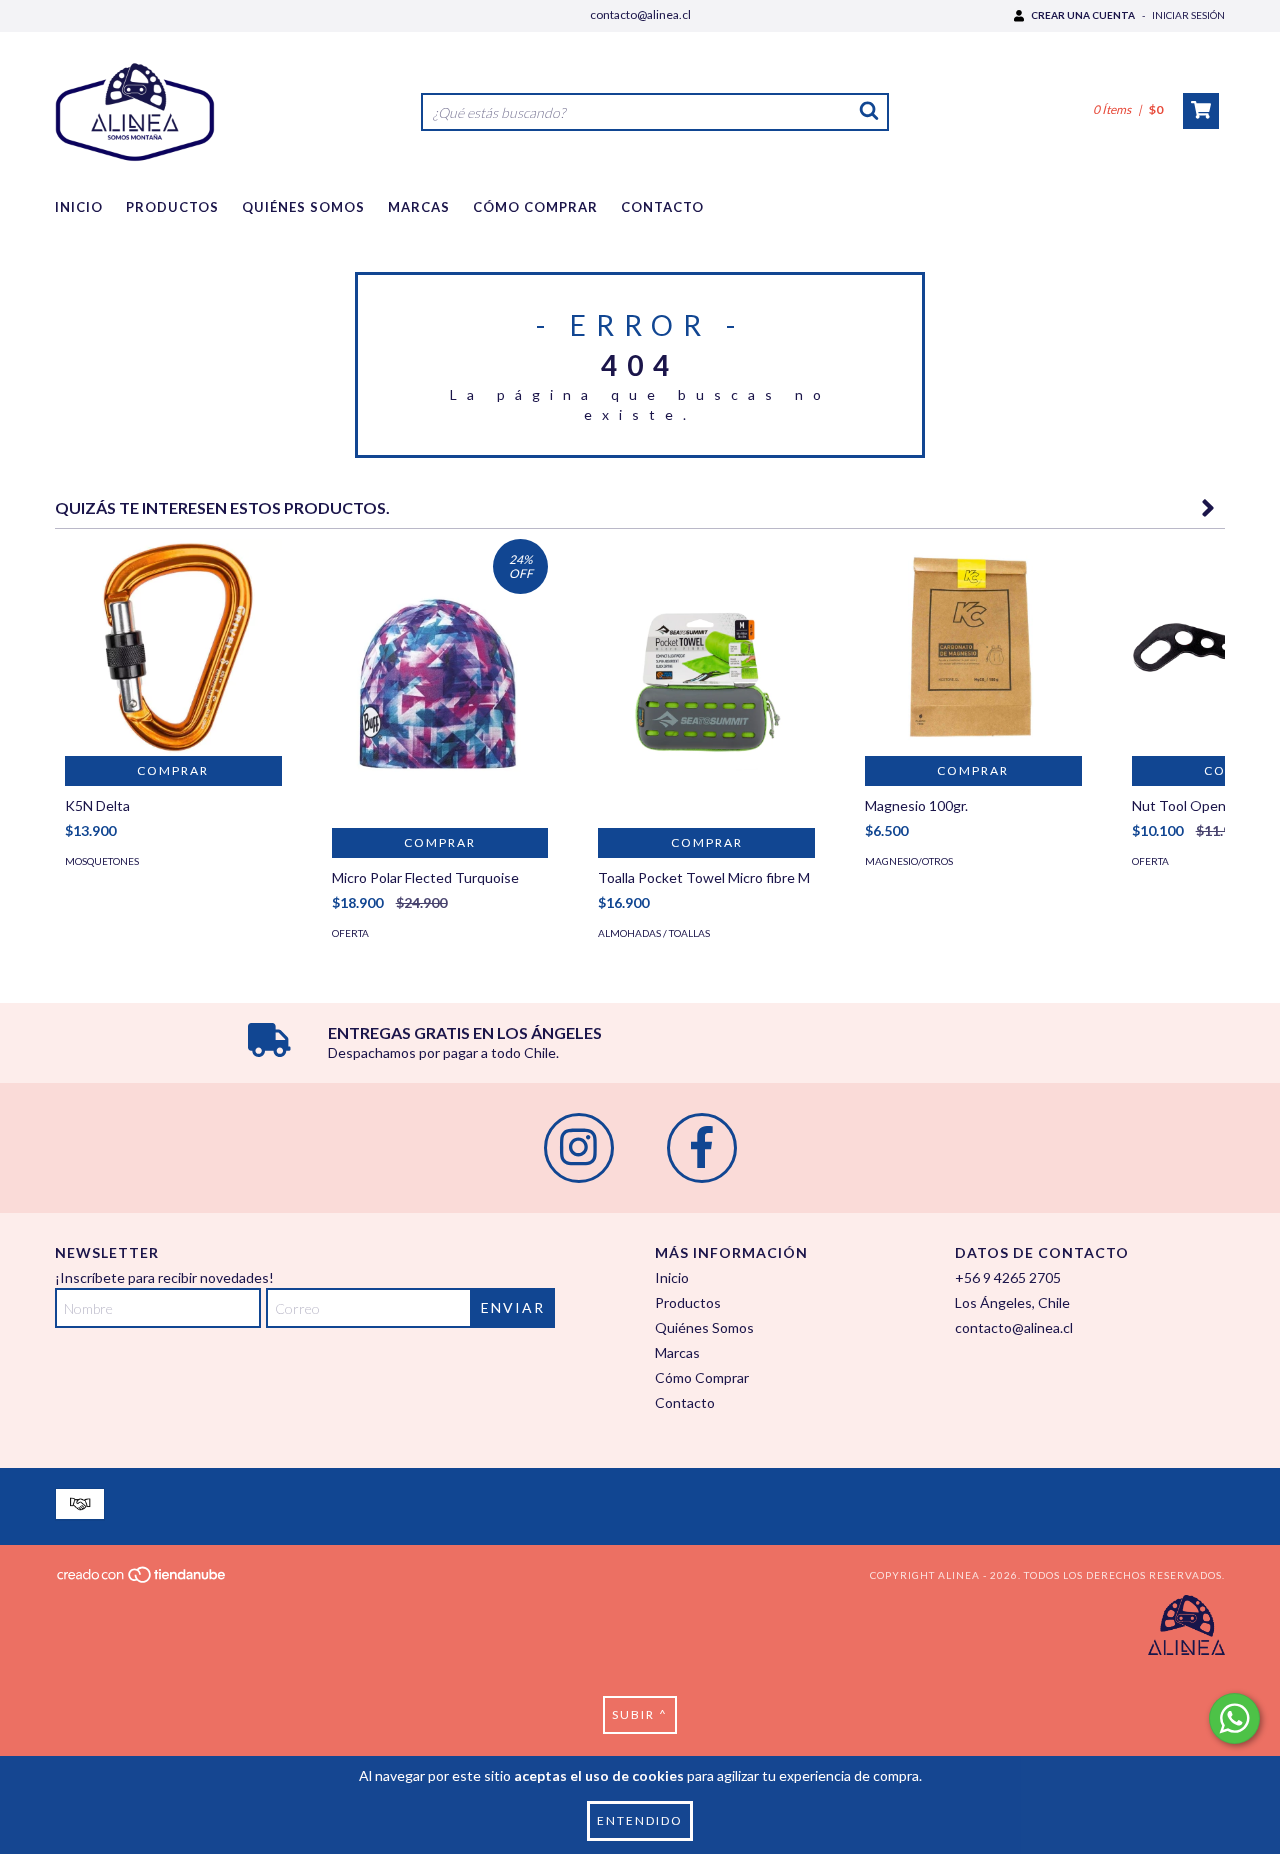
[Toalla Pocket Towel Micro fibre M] (706, 683)
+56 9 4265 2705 (1008, 1277)
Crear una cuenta (1083, 15)
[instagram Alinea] (579, 1148)
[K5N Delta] (173, 647)
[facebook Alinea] (702, 1148)
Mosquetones (102, 861)
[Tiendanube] (142, 1581)
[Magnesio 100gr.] (973, 647)
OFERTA (350, 933)
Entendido (640, 1820)
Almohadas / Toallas (654, 933)
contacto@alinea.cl (640, 14)
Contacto (662, 207)
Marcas (419, 207)
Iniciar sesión (1188, 15)
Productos (172, 207)
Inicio (79, 207)
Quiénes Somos (303, 207)
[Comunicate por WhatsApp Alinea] (1234, 1718)
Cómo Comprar (535, 207)
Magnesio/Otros (909, 861)
